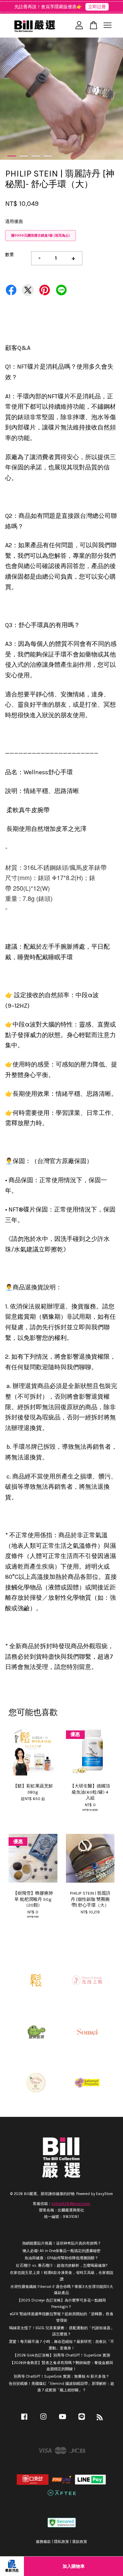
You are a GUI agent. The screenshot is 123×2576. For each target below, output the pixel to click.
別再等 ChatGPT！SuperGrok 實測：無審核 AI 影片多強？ (61, 2376)
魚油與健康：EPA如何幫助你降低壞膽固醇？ (61, 2258)
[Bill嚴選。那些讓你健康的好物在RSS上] (100, 2419)
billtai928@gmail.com (71, 2204)
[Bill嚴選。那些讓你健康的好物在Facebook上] (24, 2420)
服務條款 (43, 2542)
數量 (10, 254)
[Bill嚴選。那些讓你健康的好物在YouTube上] (63, 2420)
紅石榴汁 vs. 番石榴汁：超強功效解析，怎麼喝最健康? (62, 2266)
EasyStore (104, 2194)
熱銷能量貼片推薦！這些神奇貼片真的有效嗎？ (62, 2243)
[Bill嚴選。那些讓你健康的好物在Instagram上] (43, 2420)
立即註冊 (97, 7)
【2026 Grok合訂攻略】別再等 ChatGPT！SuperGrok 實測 (61, 2355)
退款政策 (80, 2542)
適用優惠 (14, 221)
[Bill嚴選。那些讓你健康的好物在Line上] (82, 2420)
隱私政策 (61, 2542)
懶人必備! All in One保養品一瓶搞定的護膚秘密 (61, 2251)
